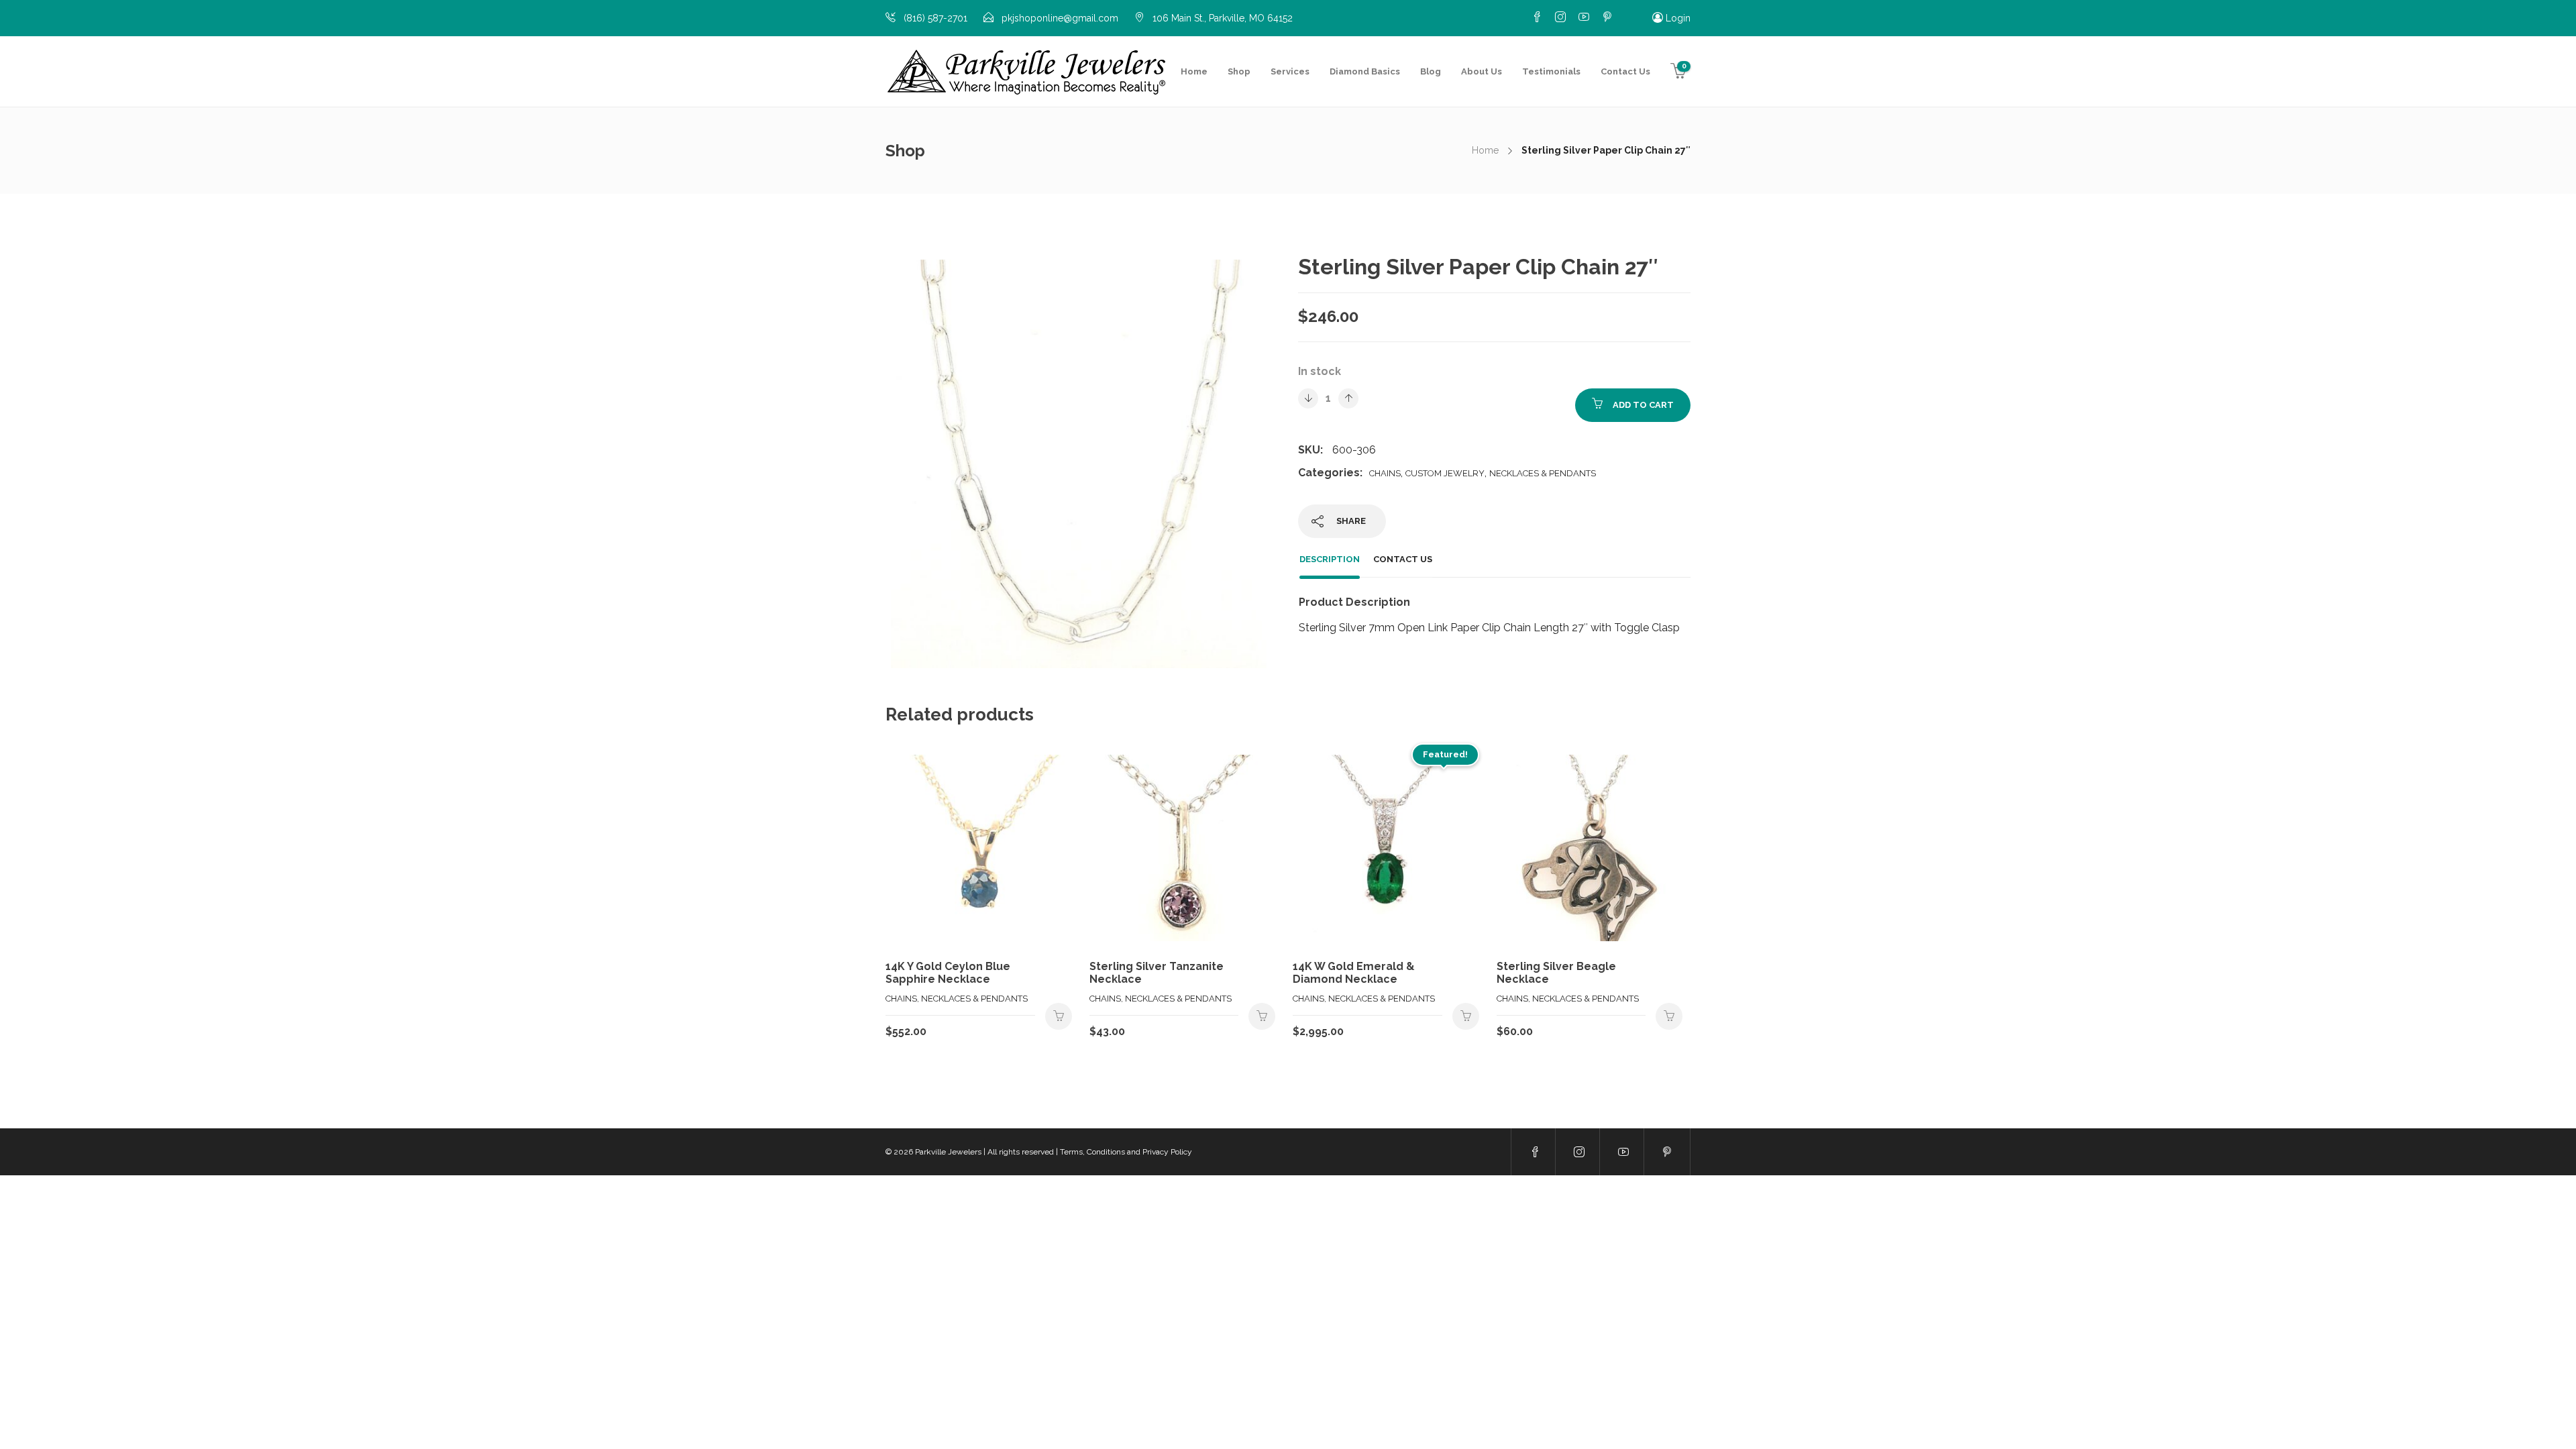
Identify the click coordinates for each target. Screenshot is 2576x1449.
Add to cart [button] (1059, 1016)
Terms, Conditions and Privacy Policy (1126, 1152)
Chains (1385, 473)
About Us (1482, 71)
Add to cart (1643, 405)
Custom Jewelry (1445, 473)
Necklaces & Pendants (1543, 473)
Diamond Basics (1365, 71)
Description (1330, 559)
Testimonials (1551, 71)
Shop (1239, 71)
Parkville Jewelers (948, 1152)
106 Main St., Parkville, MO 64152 (1223, 18)
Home (1194, 71)
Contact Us (1625, 71)
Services (1290, 71)
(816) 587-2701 (935, 18)
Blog (1431, 71)
